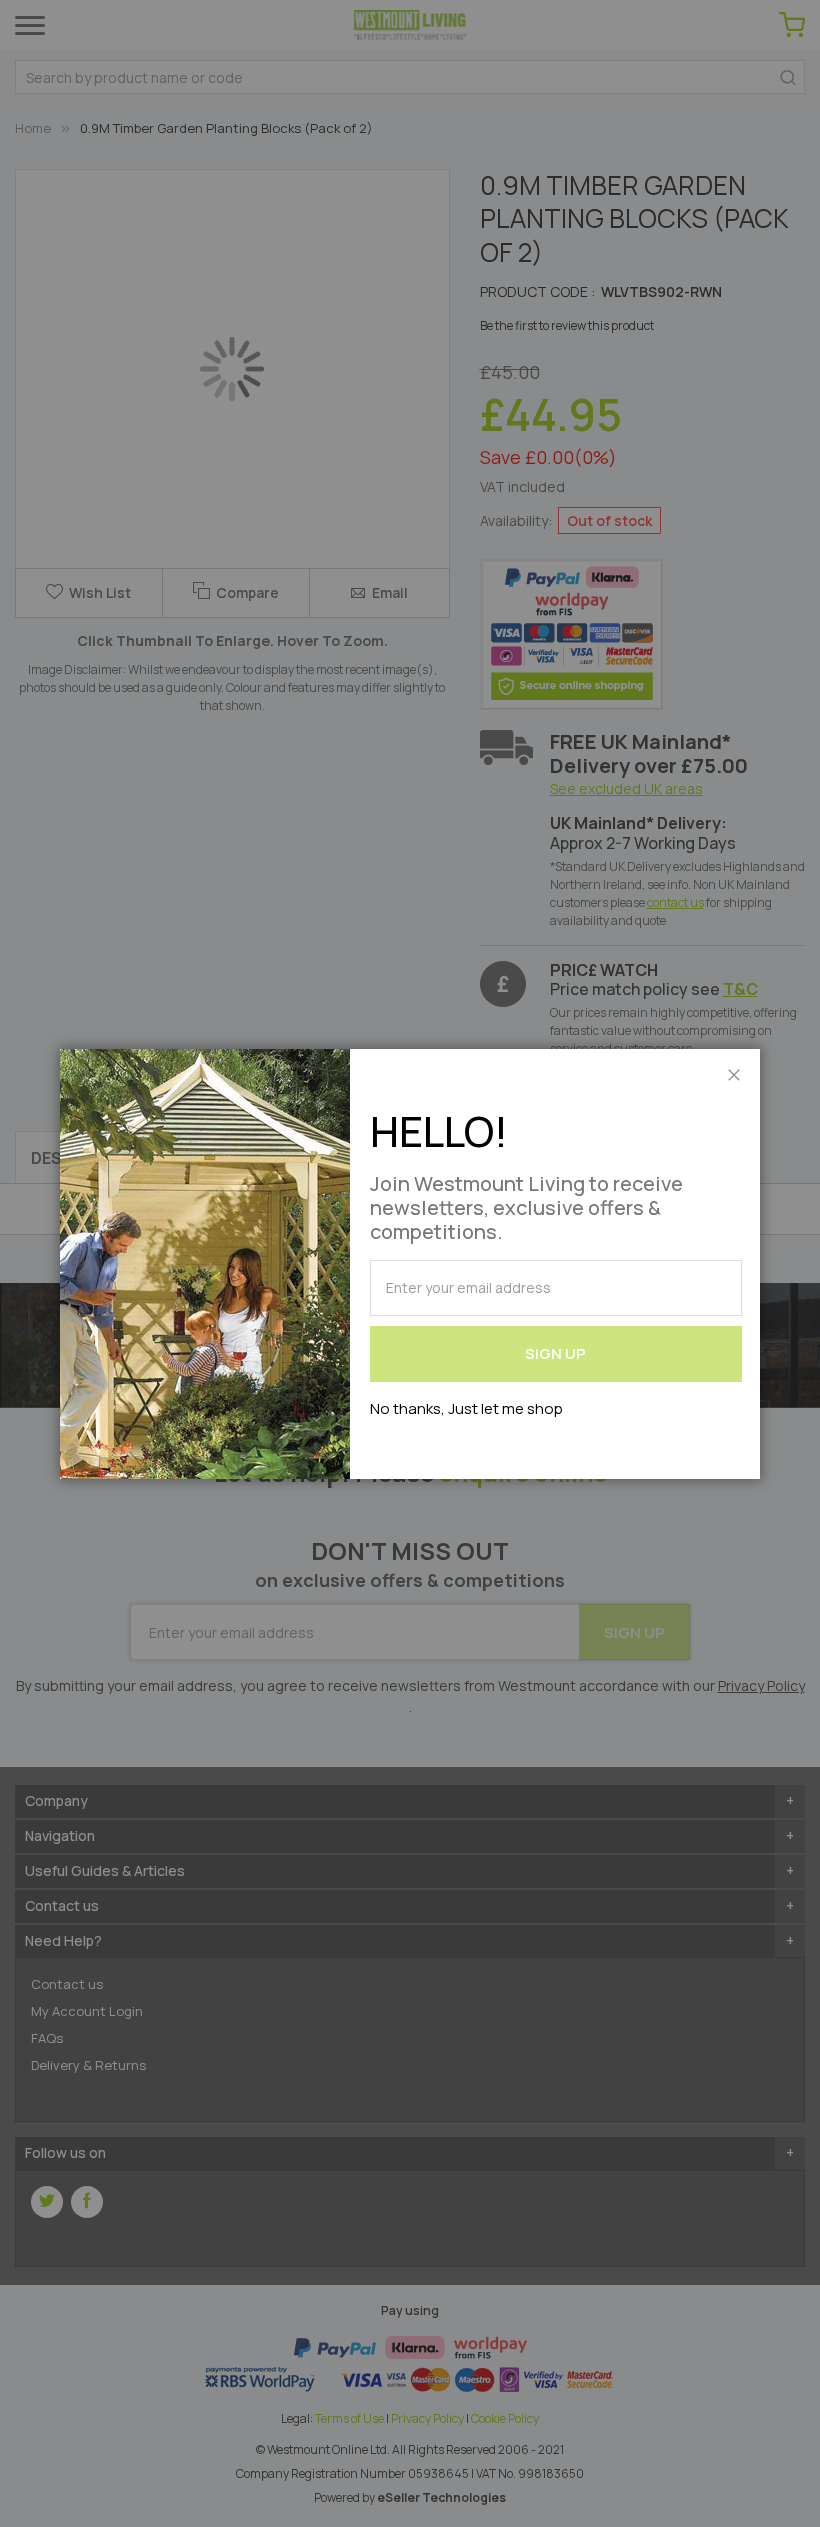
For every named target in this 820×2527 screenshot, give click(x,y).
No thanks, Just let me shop (466, 1408)
